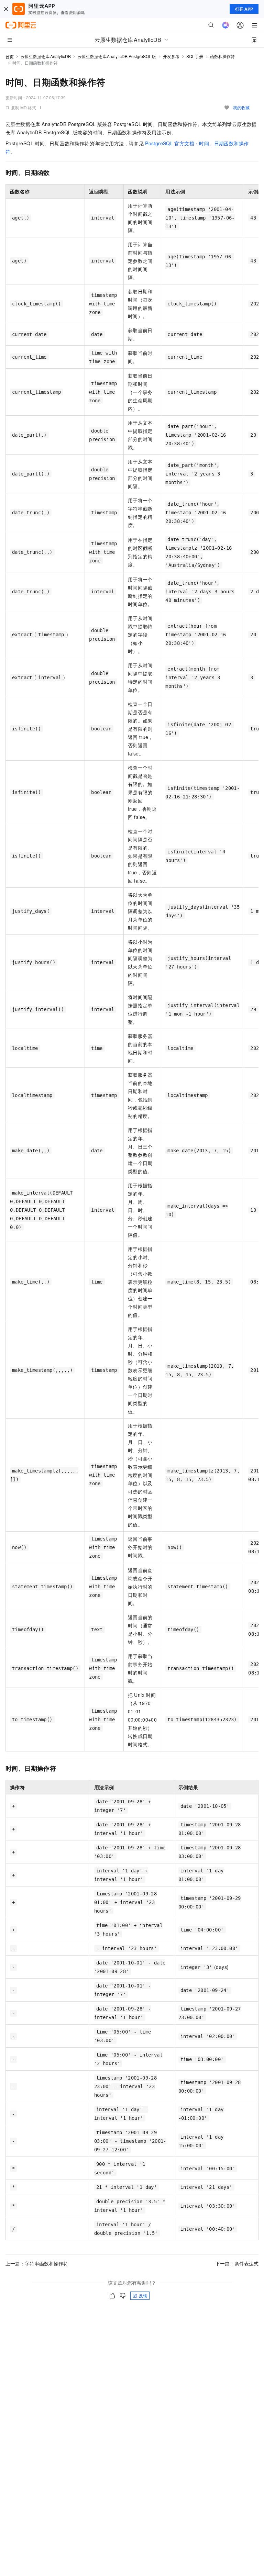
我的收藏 (241, 107)
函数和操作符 (222, 56)
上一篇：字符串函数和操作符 (37, 2263)
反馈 (143, 2295)
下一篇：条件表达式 (237, 2263)
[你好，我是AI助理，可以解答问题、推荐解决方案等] (225, 25)
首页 (10, 57)
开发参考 (171, 56)
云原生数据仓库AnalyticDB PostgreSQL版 (117, 56)
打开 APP (244, 9)
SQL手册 (195, 56)
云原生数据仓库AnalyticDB (46, 56)
